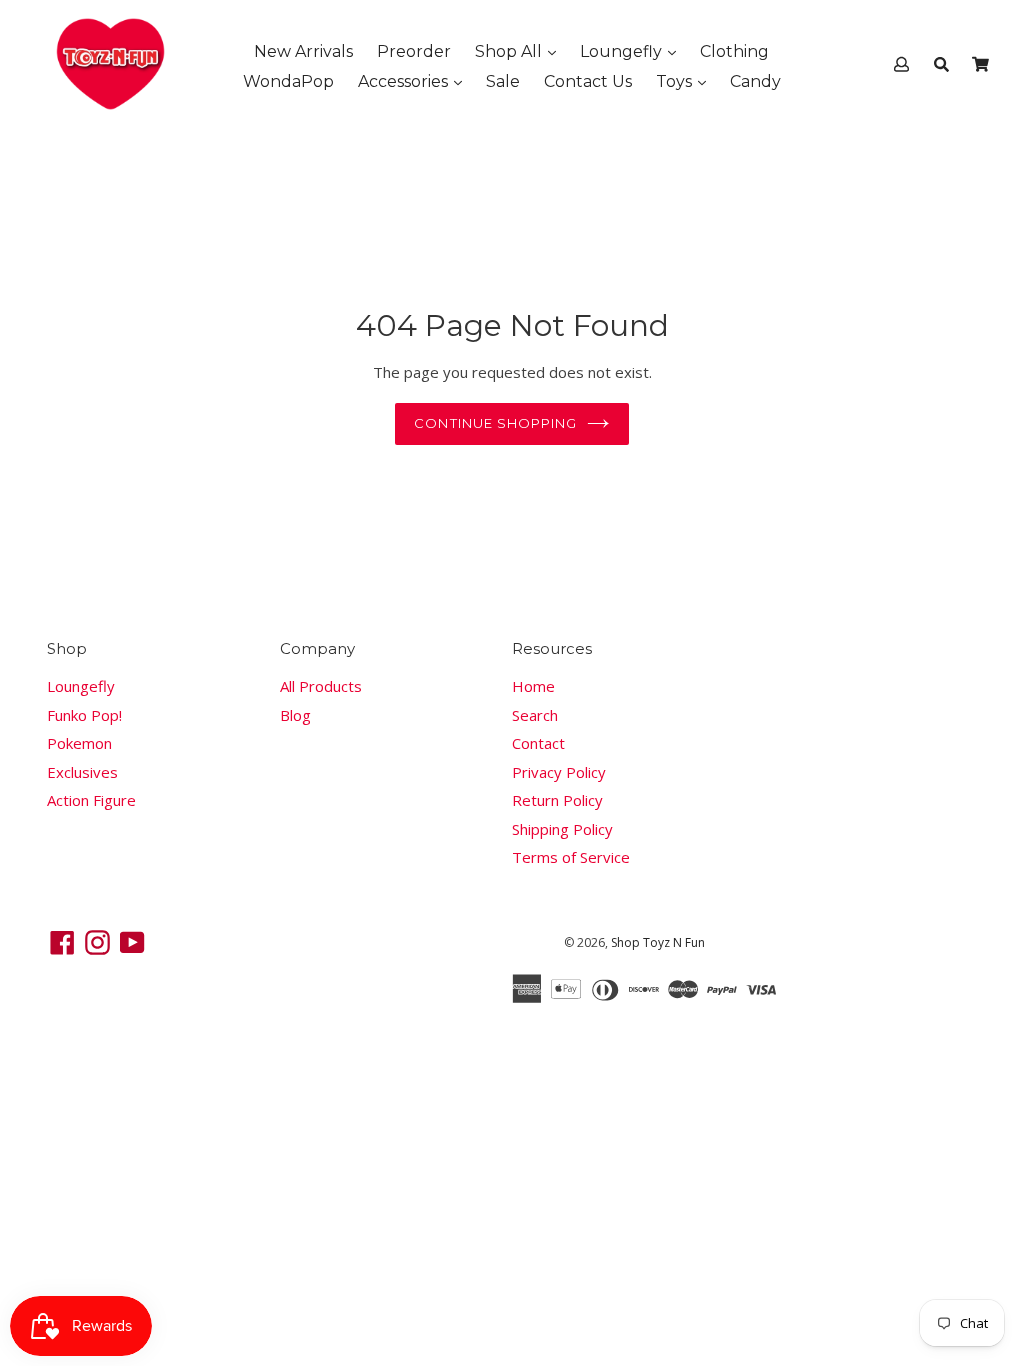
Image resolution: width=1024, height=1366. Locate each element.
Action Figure (91, 800)
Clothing (734, 51)
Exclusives (82, 772)
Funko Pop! (84, 715)
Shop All (510, 51)
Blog (295, 715)
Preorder (414, 51)
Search (535, 715)
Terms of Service (571, 857)
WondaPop (288, 81)
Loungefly (623, 51)
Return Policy (557, 800)
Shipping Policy (562, 829)
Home (533, 686)
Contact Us (588, 81)
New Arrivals (303, 51)
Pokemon (79, 743)
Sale (503, 81)
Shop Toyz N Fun (658, 942)
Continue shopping (495, 423)
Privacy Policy (559, 772)
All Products (321, 686)
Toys (676, 81)
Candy (755, 81)
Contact (538, 743)
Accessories (405, 81)
